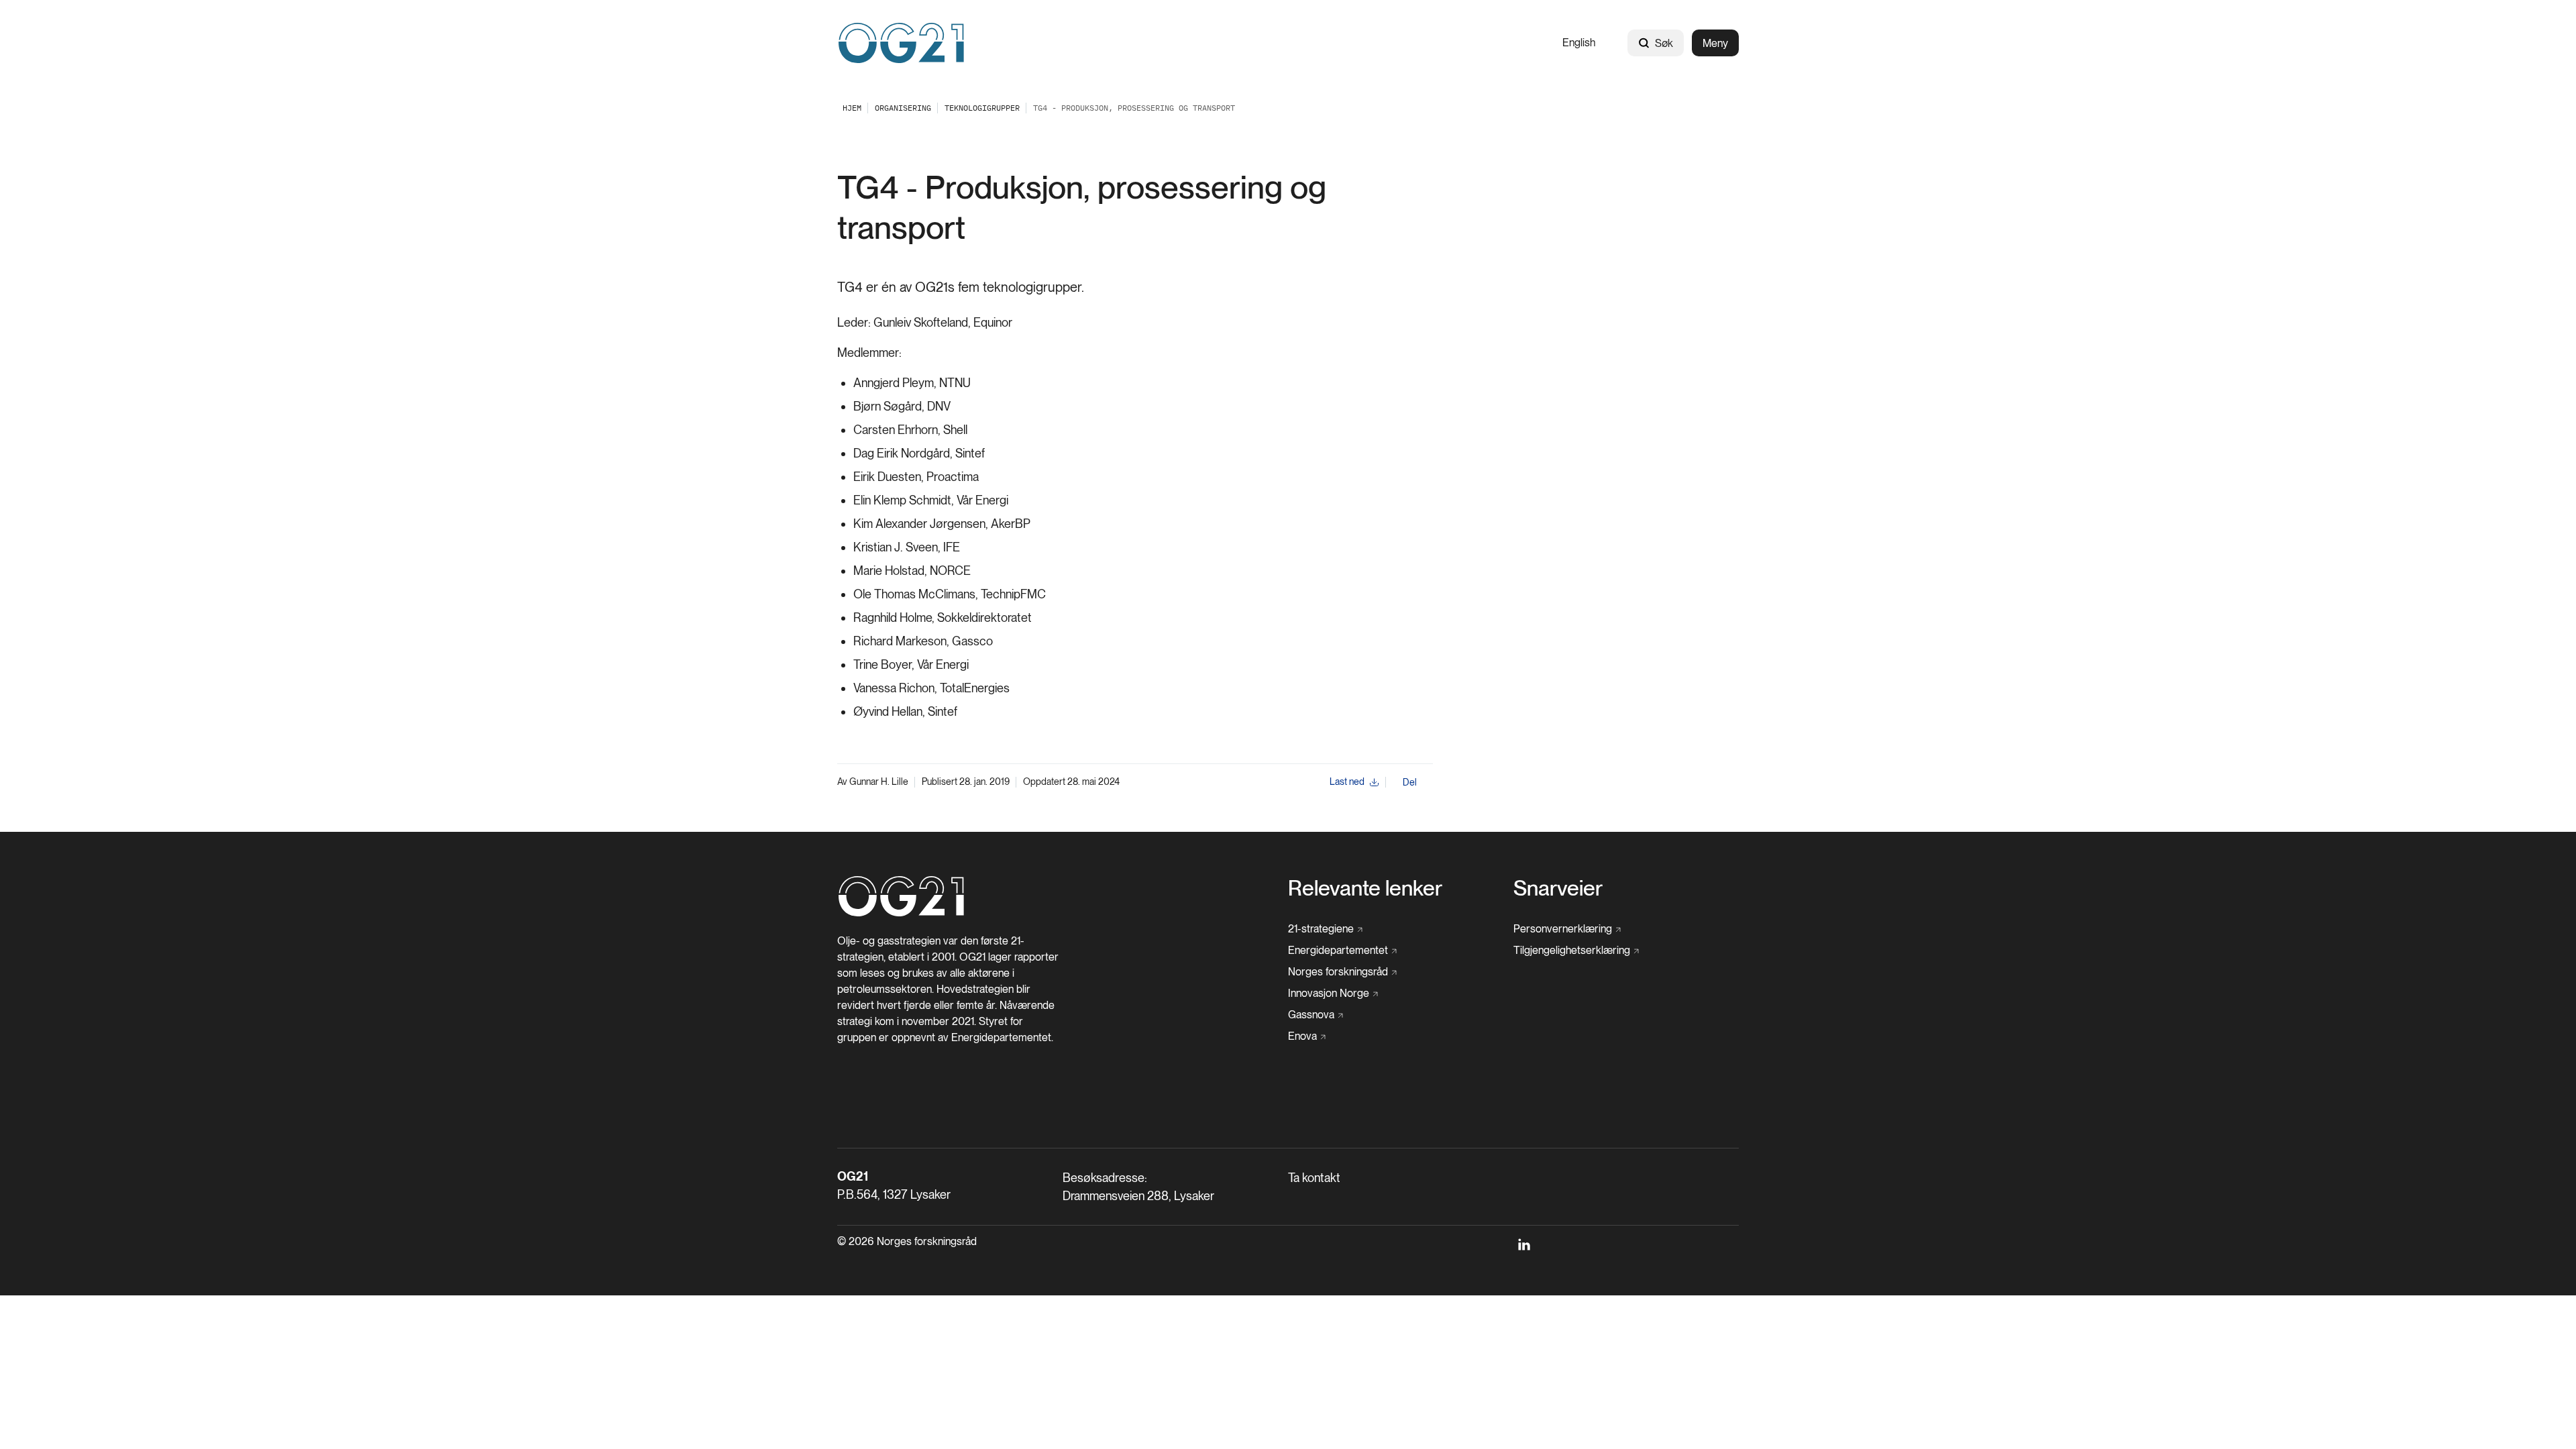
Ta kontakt (1314, 1178)
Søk (1664, 43)
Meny (1715, 43)
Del (1410, 782)
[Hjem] (901, 43)
